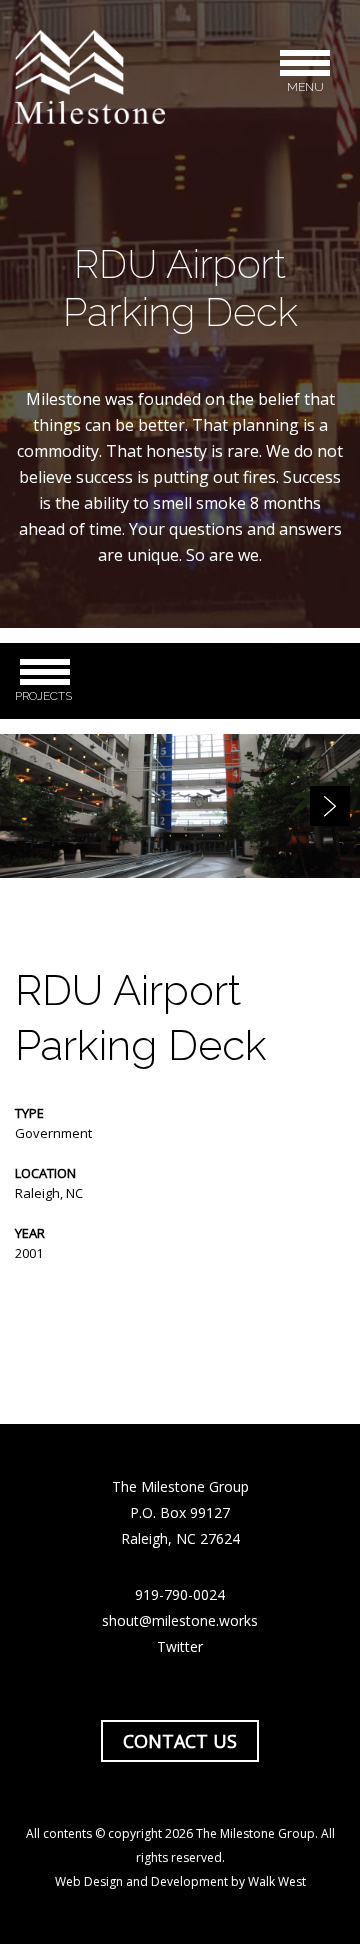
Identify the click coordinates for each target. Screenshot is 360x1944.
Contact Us (180, 1741)
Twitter (180, 1646)
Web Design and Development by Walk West (180, 1881)
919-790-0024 (180, 1594)
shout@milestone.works (180, 1620)
